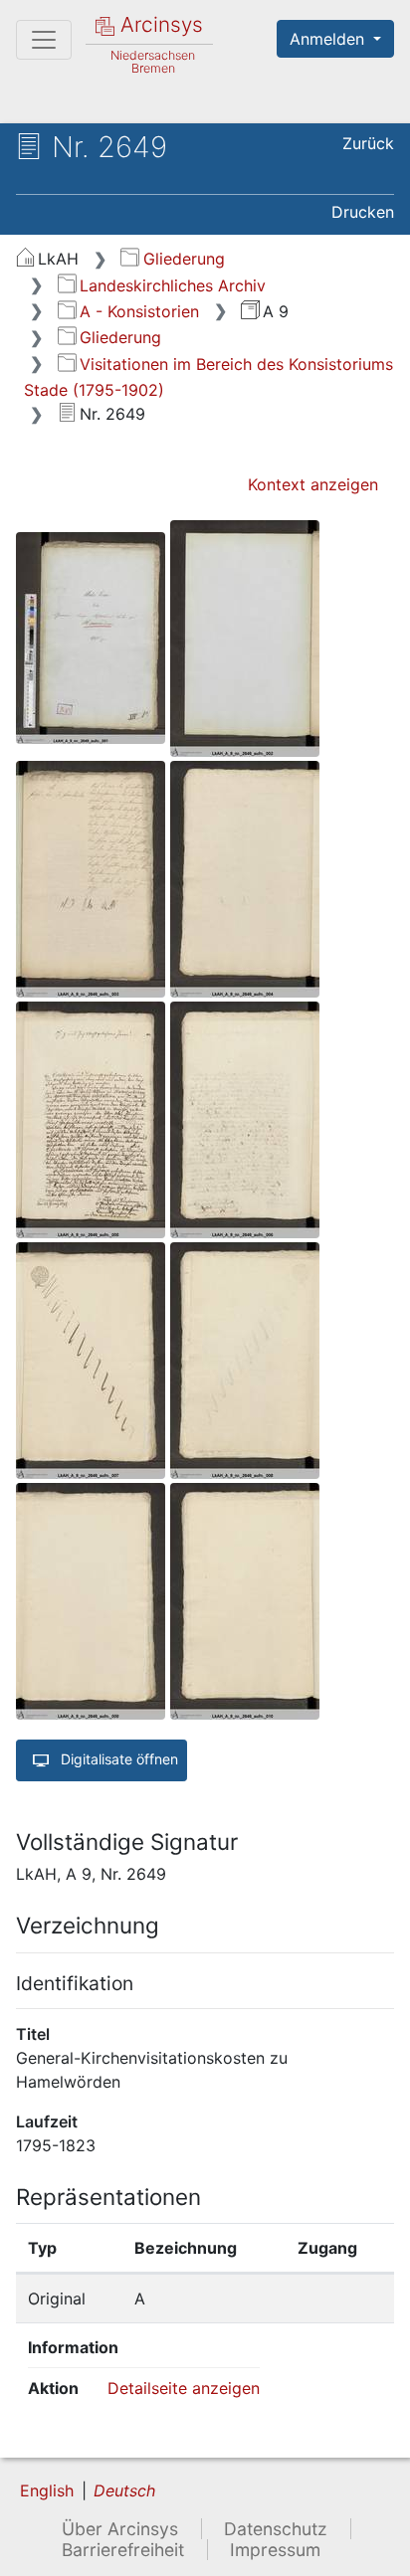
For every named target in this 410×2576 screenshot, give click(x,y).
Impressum (275, 2550)
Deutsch (124, 2490)
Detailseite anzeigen (184, 2388)
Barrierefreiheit (123, 2550)
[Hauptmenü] (44, 40)
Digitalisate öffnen (117, 1759)
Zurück (368, 143)
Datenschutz (276, 2529)
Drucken (363, 212)
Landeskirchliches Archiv (173, 285)
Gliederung (184, 259)
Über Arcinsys (120, 2529)
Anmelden (329, 39)
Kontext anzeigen (313, 484)
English (47, 2490)
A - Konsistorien (139, 311)
